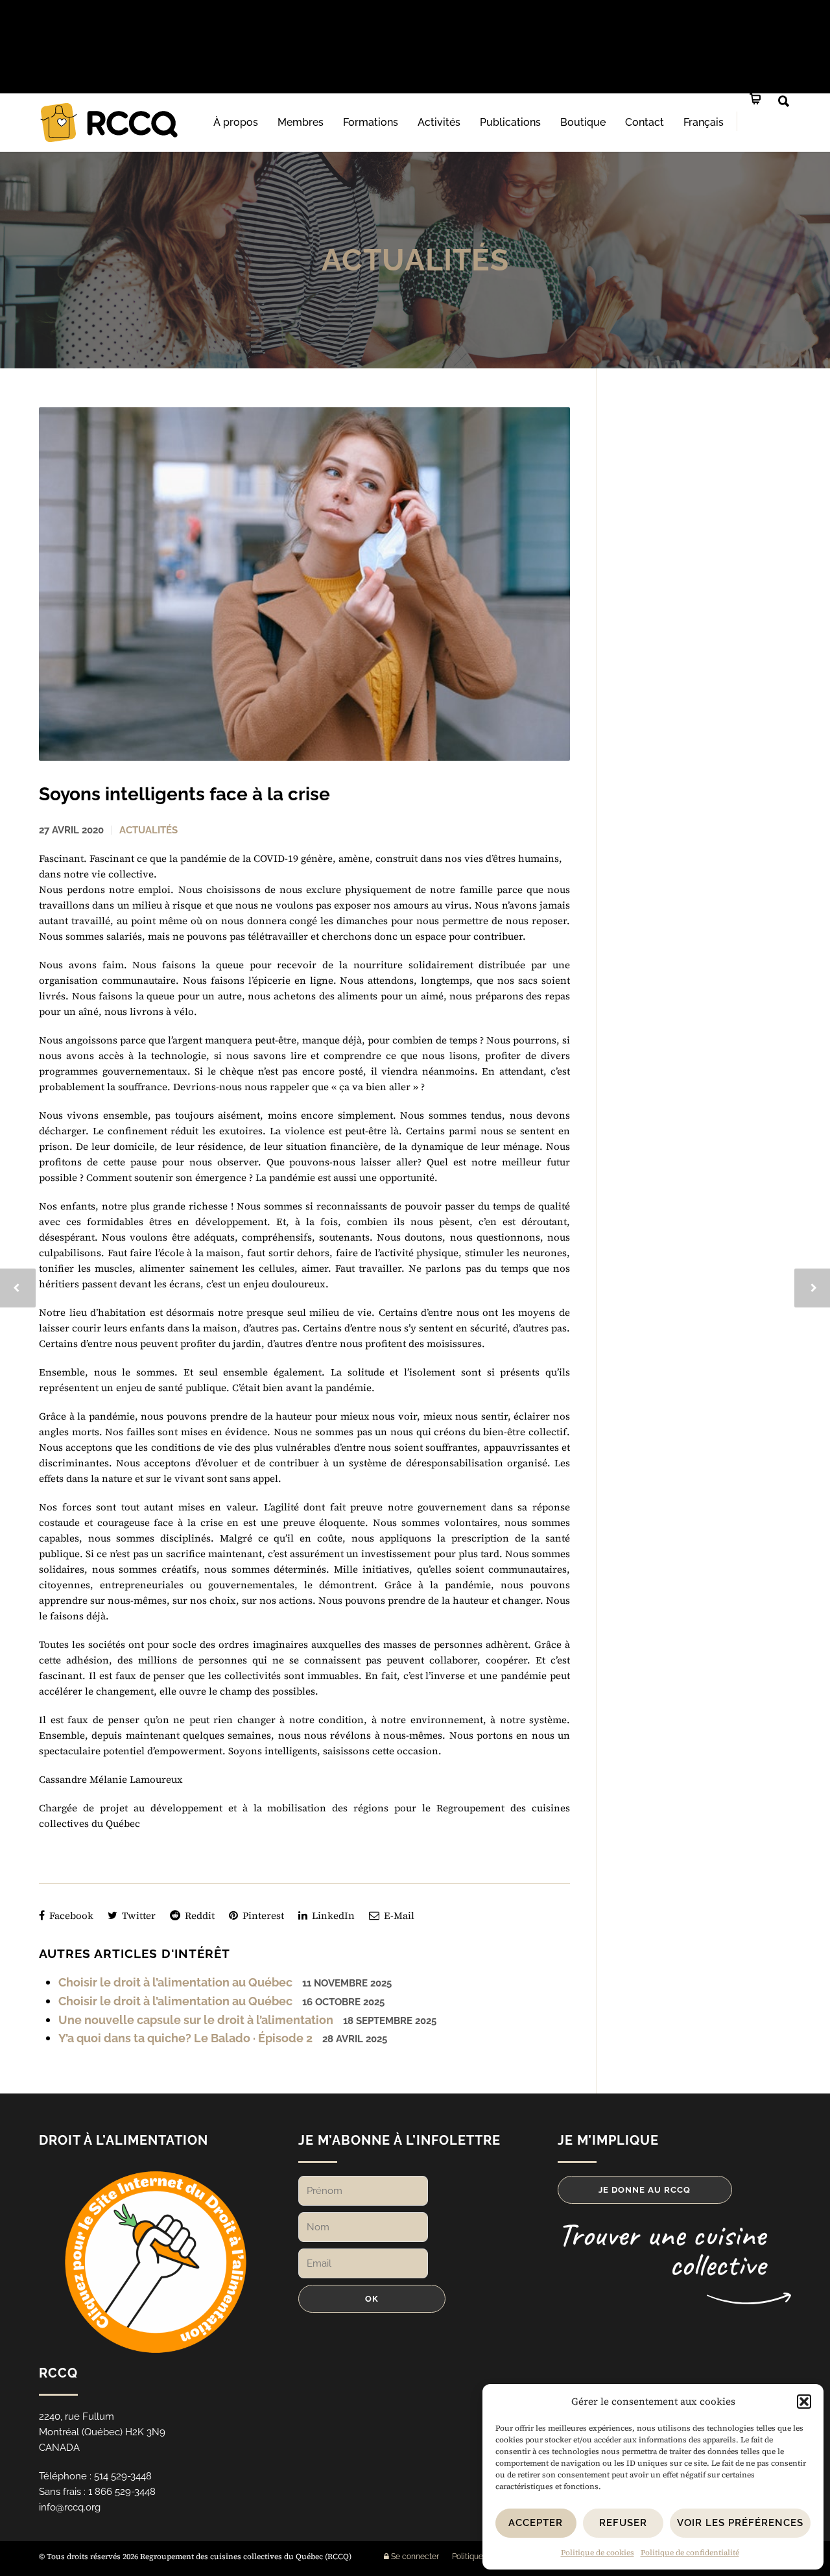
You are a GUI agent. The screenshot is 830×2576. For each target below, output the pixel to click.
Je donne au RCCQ (645, 2190)
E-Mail (398, 1915)
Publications (510, 122)
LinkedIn (332, 1915)
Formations (371, 122)
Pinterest (262, 1915)
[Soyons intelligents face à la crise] (304, 584)
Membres (301, 122)
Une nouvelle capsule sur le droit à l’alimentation (196, 2020)
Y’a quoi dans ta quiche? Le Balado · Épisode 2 (185, 2038)
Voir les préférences (740, 2523)
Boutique (583, 122)
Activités (439, 122)
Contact (645, 122)
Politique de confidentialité (690, 2553)
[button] (804, 2402)
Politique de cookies (598, 2553)
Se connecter (414, 2557)
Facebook (70, 1915)
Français (704, 122)
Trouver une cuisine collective (661, 2249)
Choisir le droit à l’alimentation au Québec (175, 1982)
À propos (236, 122)
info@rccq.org (70, 2507)
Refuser (623, 2523)
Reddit (198, 1915)
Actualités (415, 260)
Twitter (137, 1915)
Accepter (536, 2523)
